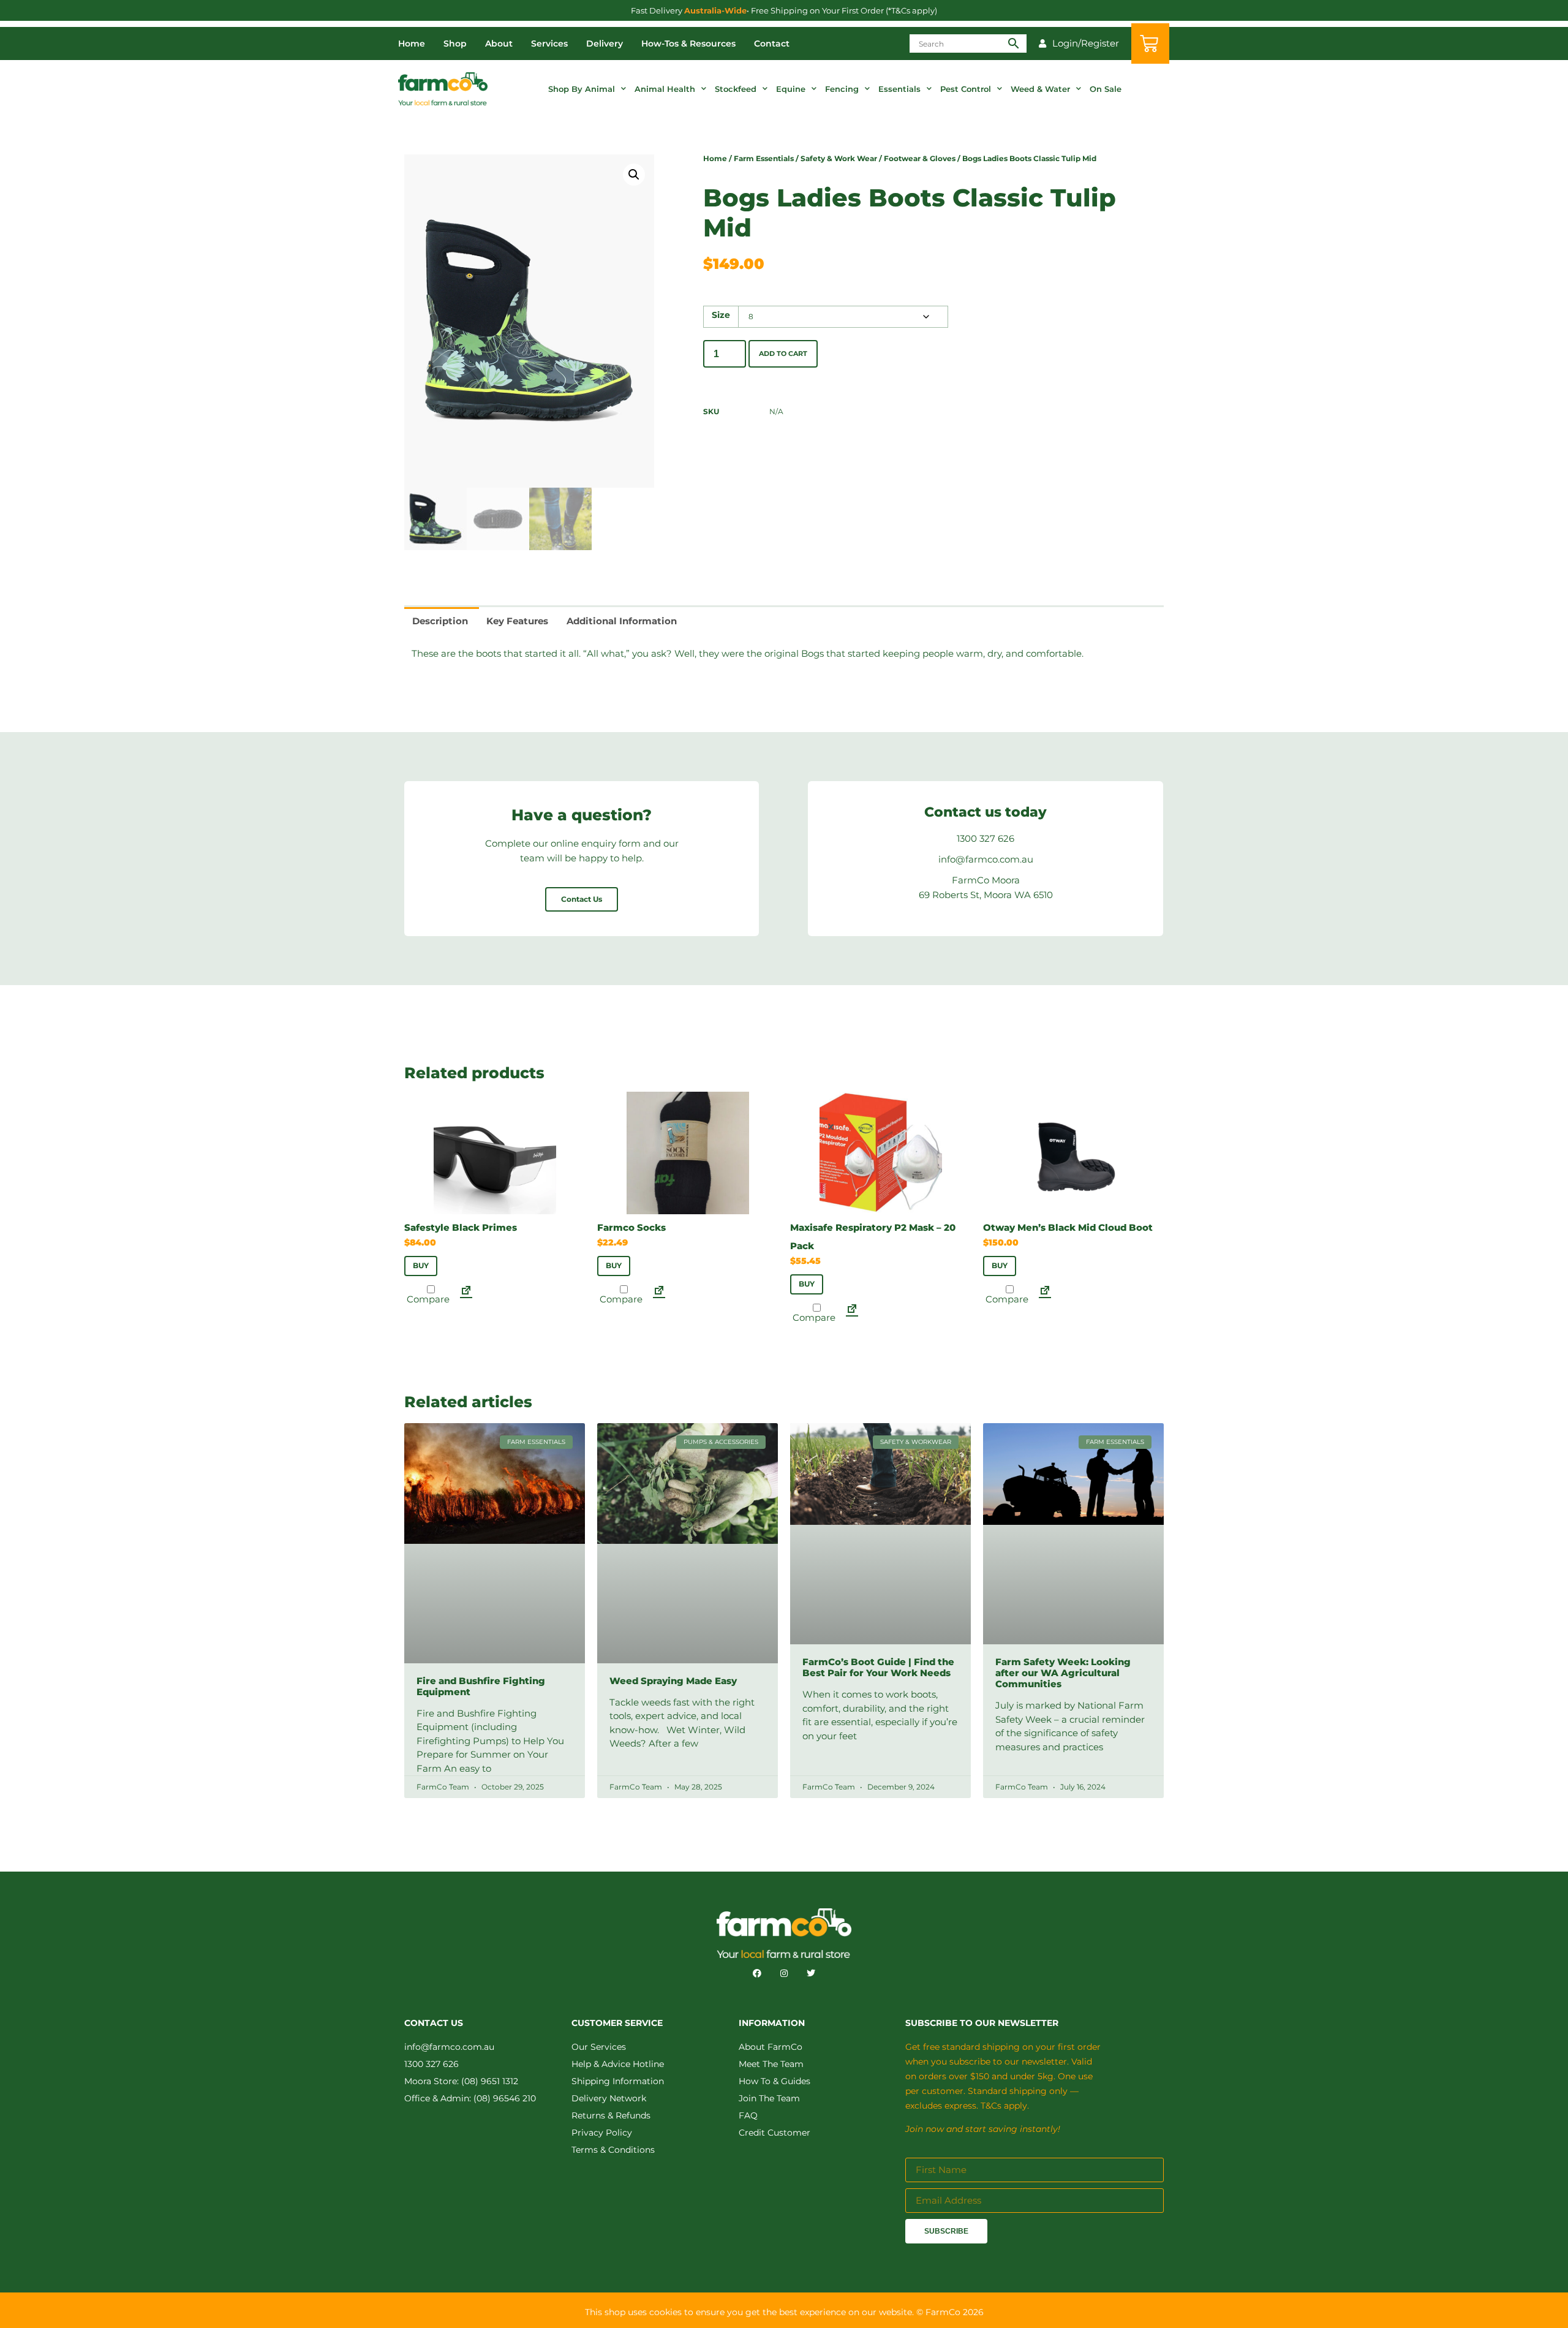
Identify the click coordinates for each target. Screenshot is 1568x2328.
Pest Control (966, 89)
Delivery (605, 43)
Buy (421, 1265)
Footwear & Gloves (920, 158)
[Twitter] (811, 1973)
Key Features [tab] (517, 621)
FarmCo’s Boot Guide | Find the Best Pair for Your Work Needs (878, 1667)
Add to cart (783, 353)
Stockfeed (736, 89)
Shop (455, 43)
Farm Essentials (764, 158)
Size (721, 316)
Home (412, 43)
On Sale (1106, 89)
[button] (634, 175)
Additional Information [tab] (622, 621)
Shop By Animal (582, 89)
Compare (427, 1298)
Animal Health (665, 89)
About (499, 43)
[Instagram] (784, 1973)
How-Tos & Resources (688, 43)
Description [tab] (440, 621)
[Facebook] (757, 1973)
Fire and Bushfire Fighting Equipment (481, 1686)
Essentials (899, 89)
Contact (772, 43)
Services (549, 43)
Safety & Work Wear (839, 158)
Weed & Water (1040, 89)
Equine (791, 89)
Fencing (842, 89)
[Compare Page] (466, 1294)
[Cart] (1150, 43)
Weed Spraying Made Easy (673, 1681)
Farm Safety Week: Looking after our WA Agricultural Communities (1063, 1673)
